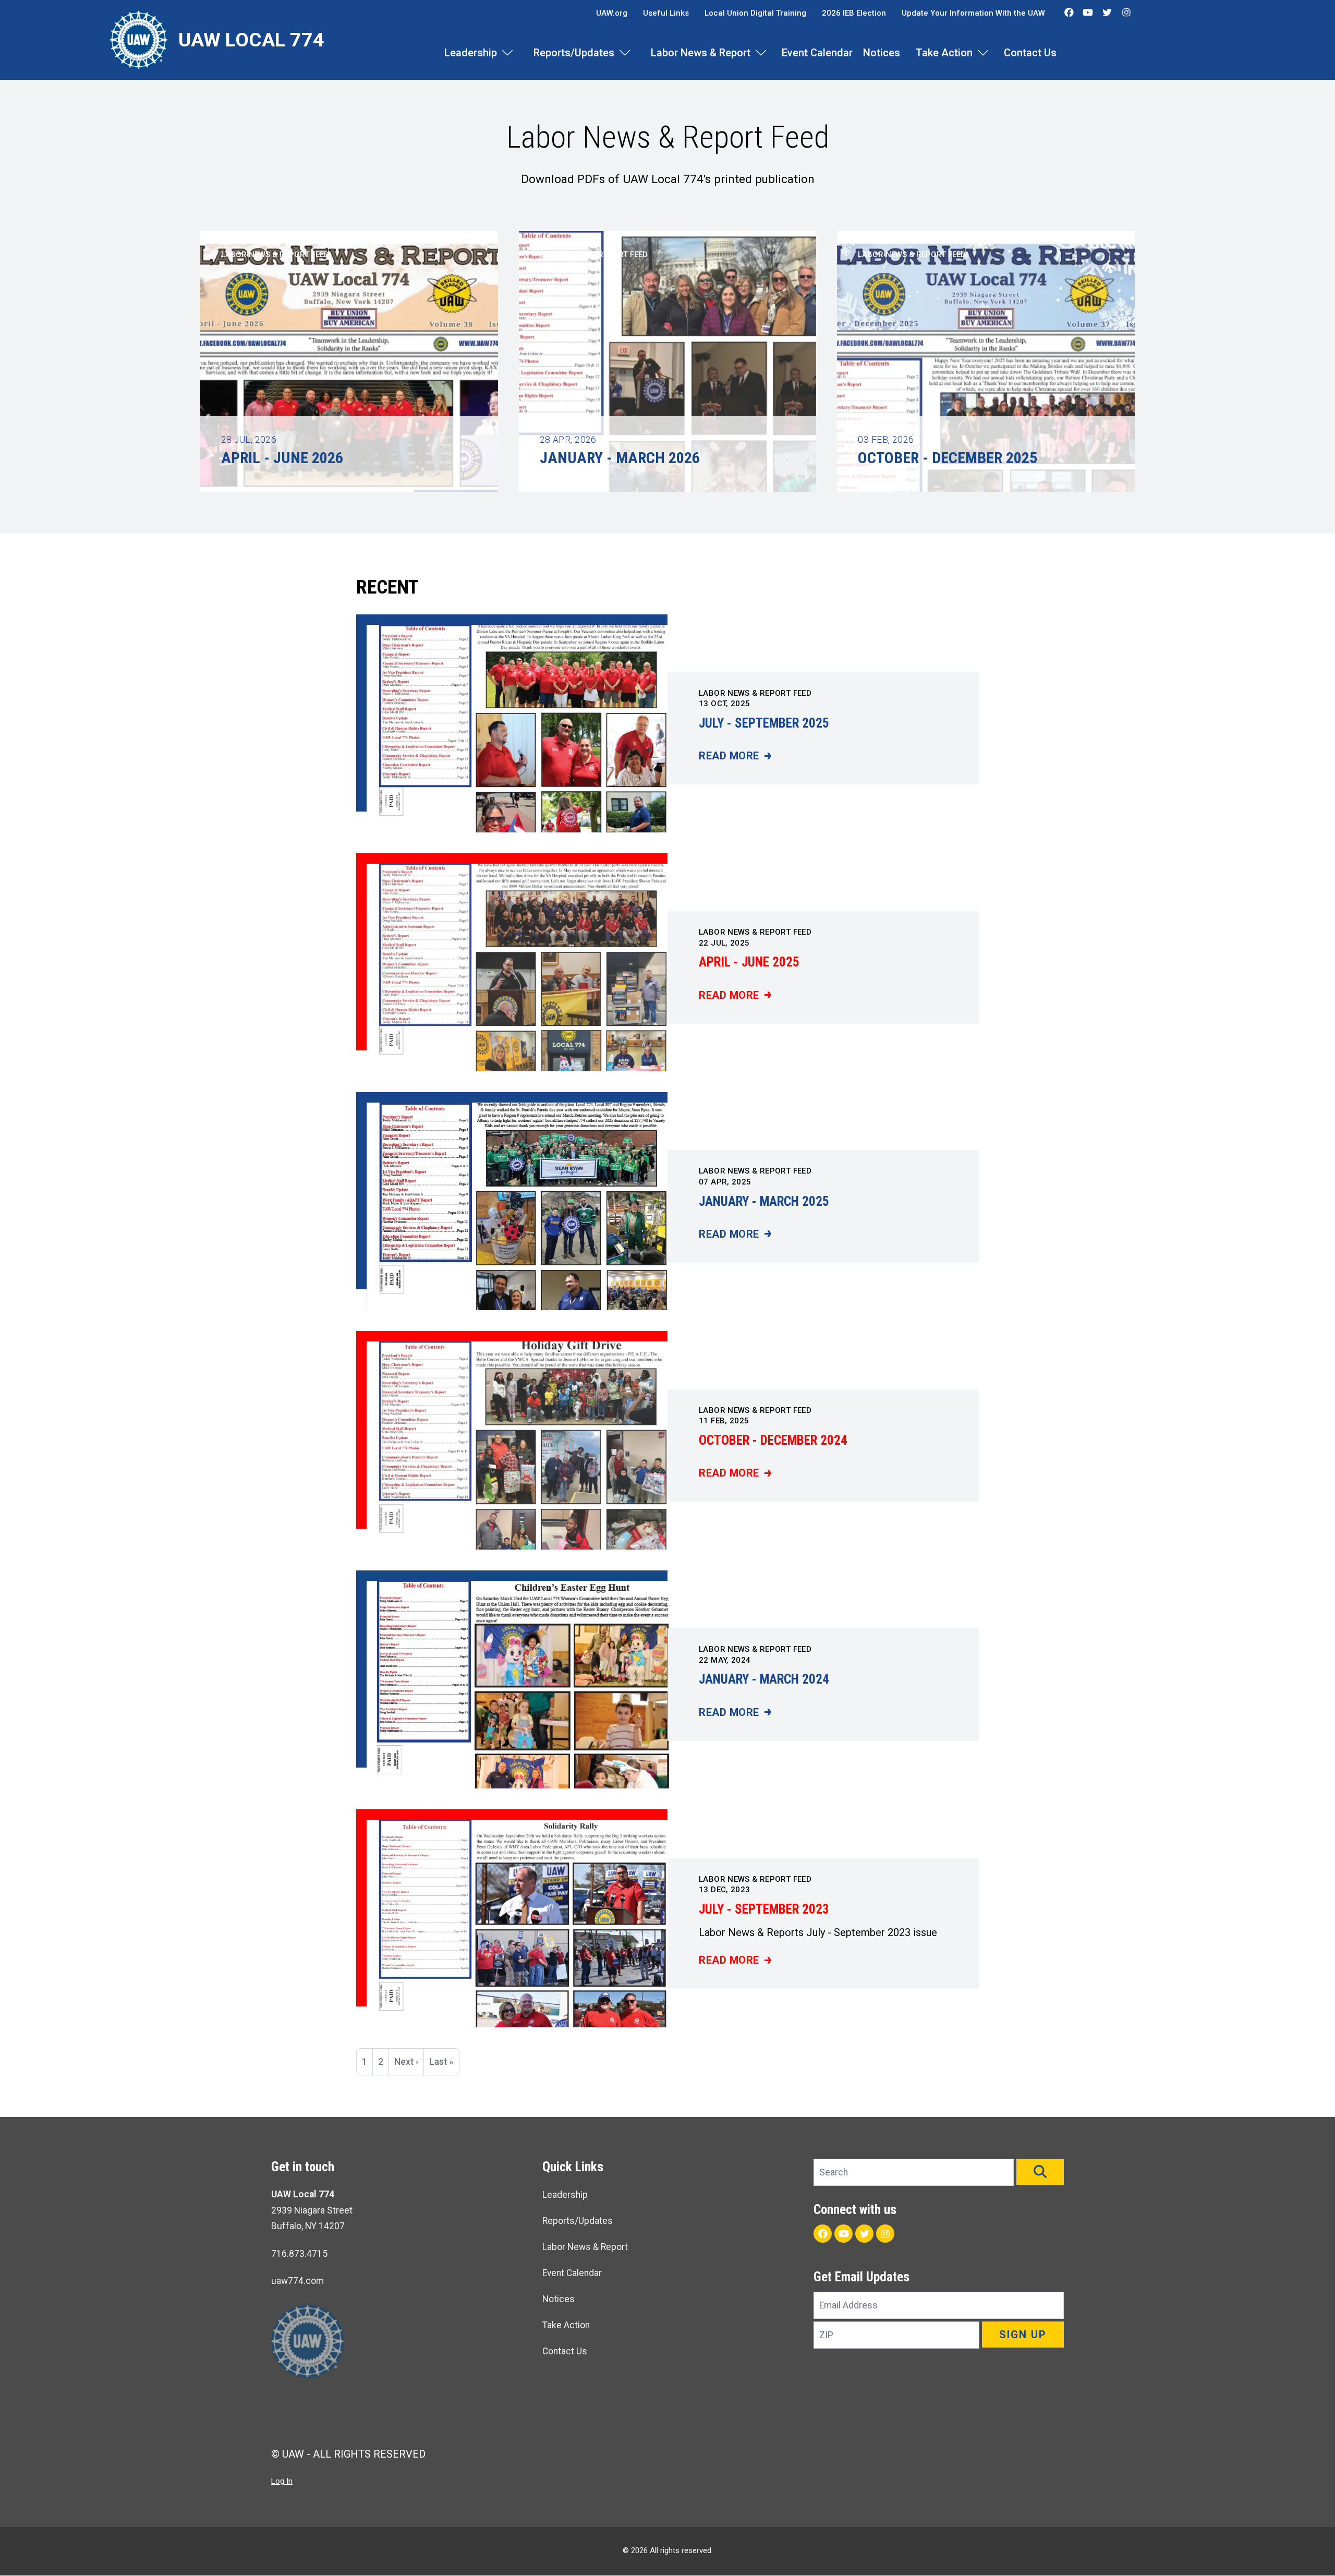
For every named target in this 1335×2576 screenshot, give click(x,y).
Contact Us (1030, 53)
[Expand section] (507, 53)
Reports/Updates (574, 53)
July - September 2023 (764, 1909)
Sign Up (1023, 2335)
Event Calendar (817, 53)
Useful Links (666, 13)
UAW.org (612, 13)
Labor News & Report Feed (755, 693)
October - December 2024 (773, 1440)
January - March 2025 (764, 1201)
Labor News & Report (701, 53)
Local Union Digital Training (755, 13)
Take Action (944, 53)
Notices (882, 53)
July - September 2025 (764, 723)
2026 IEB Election (854, 13)
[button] (1040, 2172)
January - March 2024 (764, 1679)
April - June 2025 (749, 962)
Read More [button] (268, 485)
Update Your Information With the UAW (973, 13)
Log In (282, 2481)
